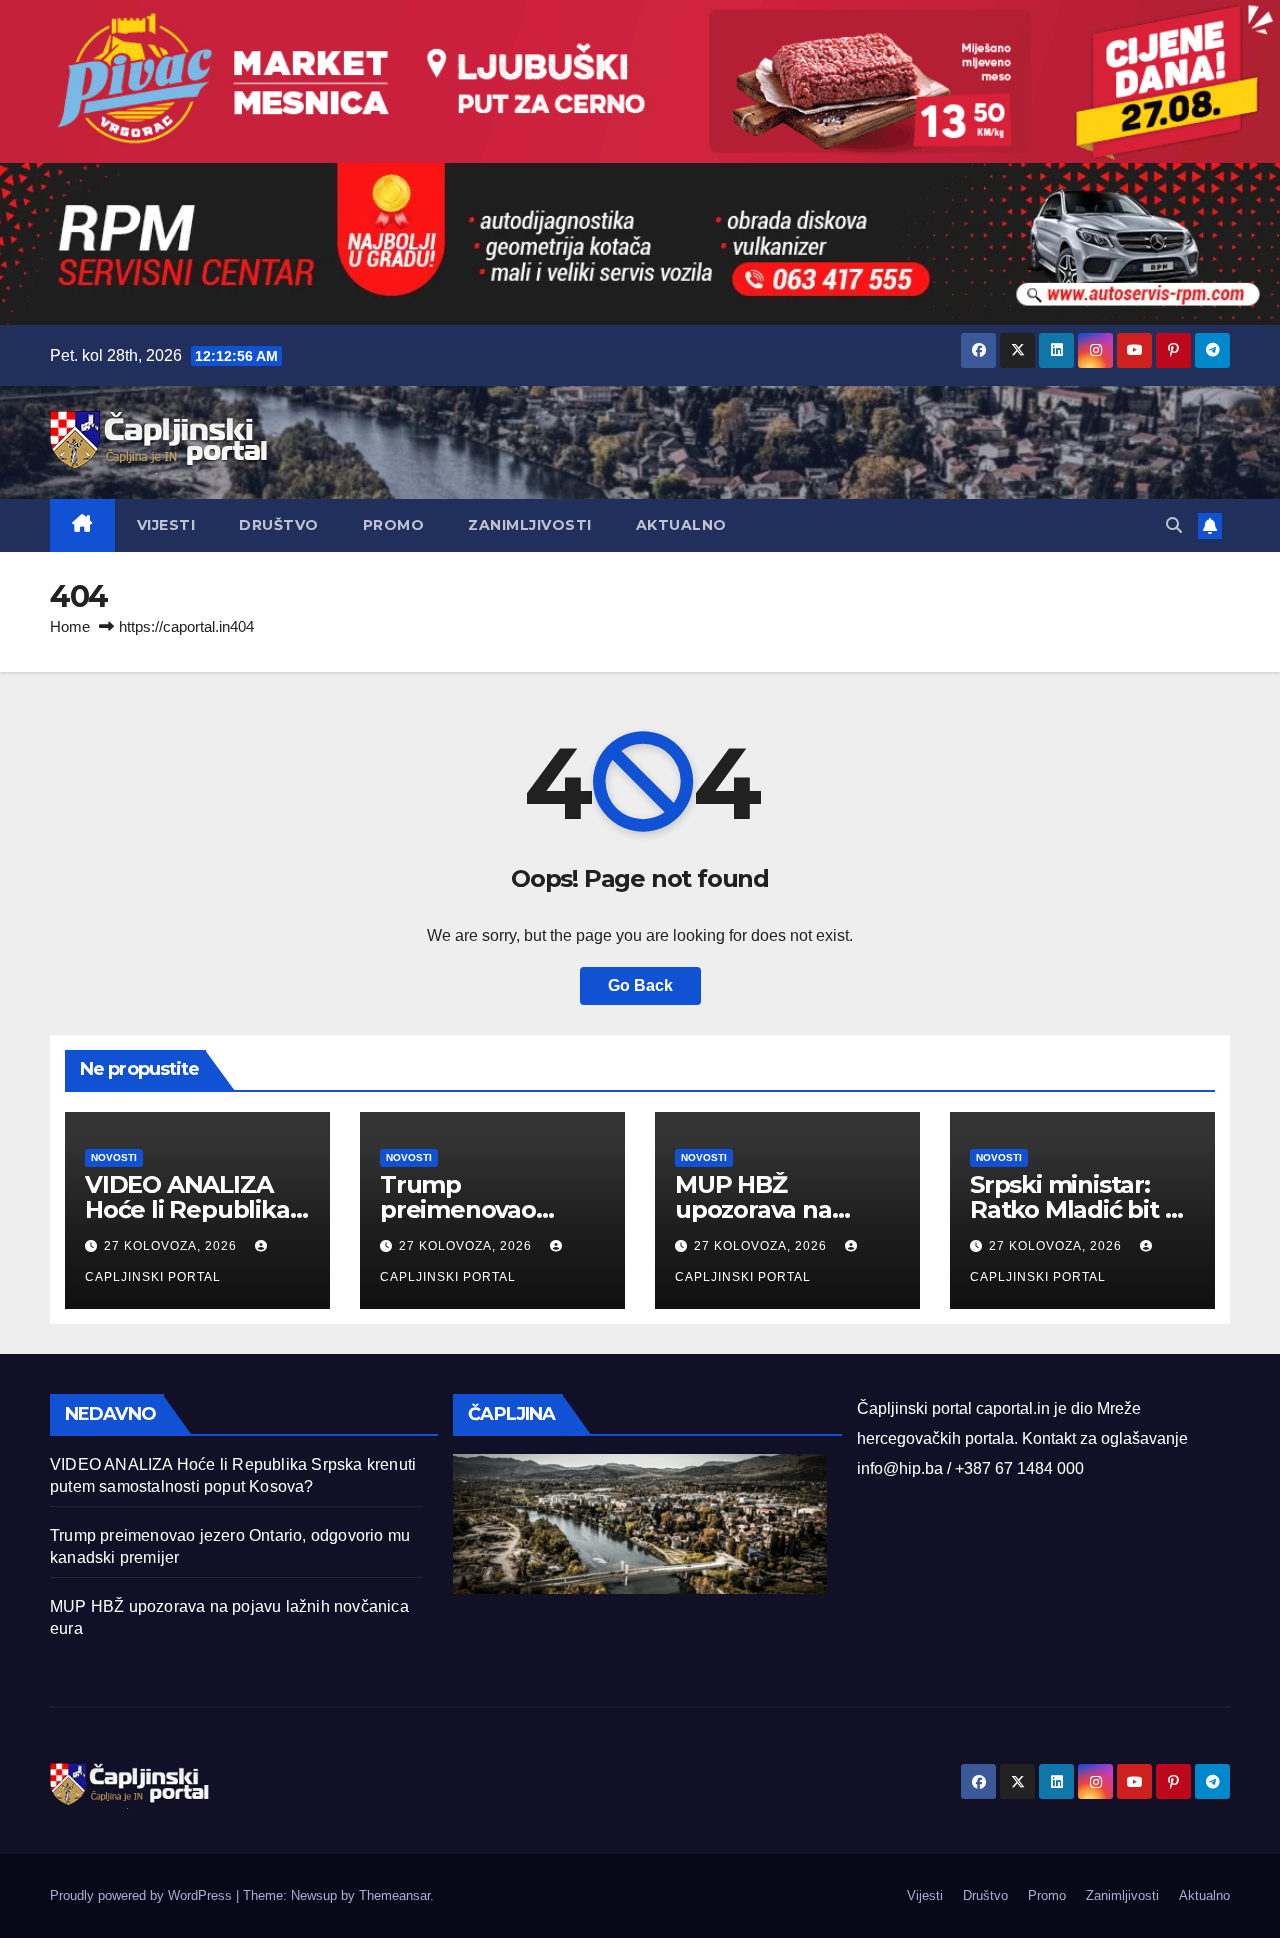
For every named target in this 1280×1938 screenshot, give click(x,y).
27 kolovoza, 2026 (172, 1246)
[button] (1174, 525)
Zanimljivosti (530, 525)
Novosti (114, 1157)
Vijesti (166, 525)
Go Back (640, 985)
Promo (394, 525)
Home (70, 626)
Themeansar (394, 1895)
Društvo (279, 525)
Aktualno (681, 525)
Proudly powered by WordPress (143, 1895)
